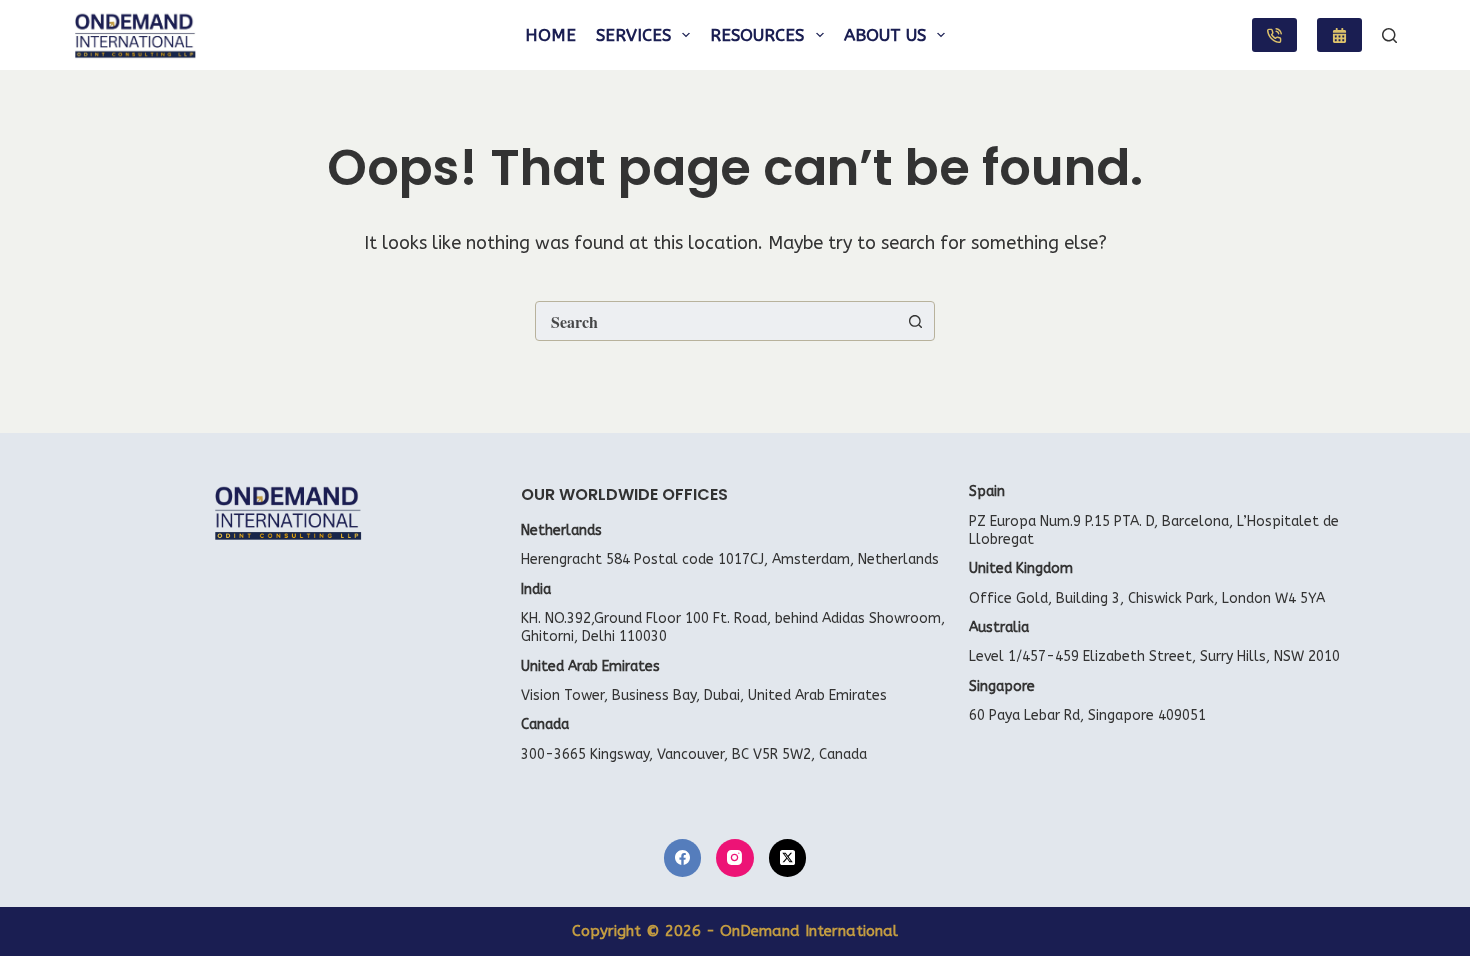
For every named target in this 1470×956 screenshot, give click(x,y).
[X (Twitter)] (788, 858)
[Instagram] (735, 858)
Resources (757, 35)
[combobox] (716, 321)
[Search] (1389, 35)
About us (885, 35)
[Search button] (915, 321)
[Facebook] (683, 858)
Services (633, 35)
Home (550, 35)
